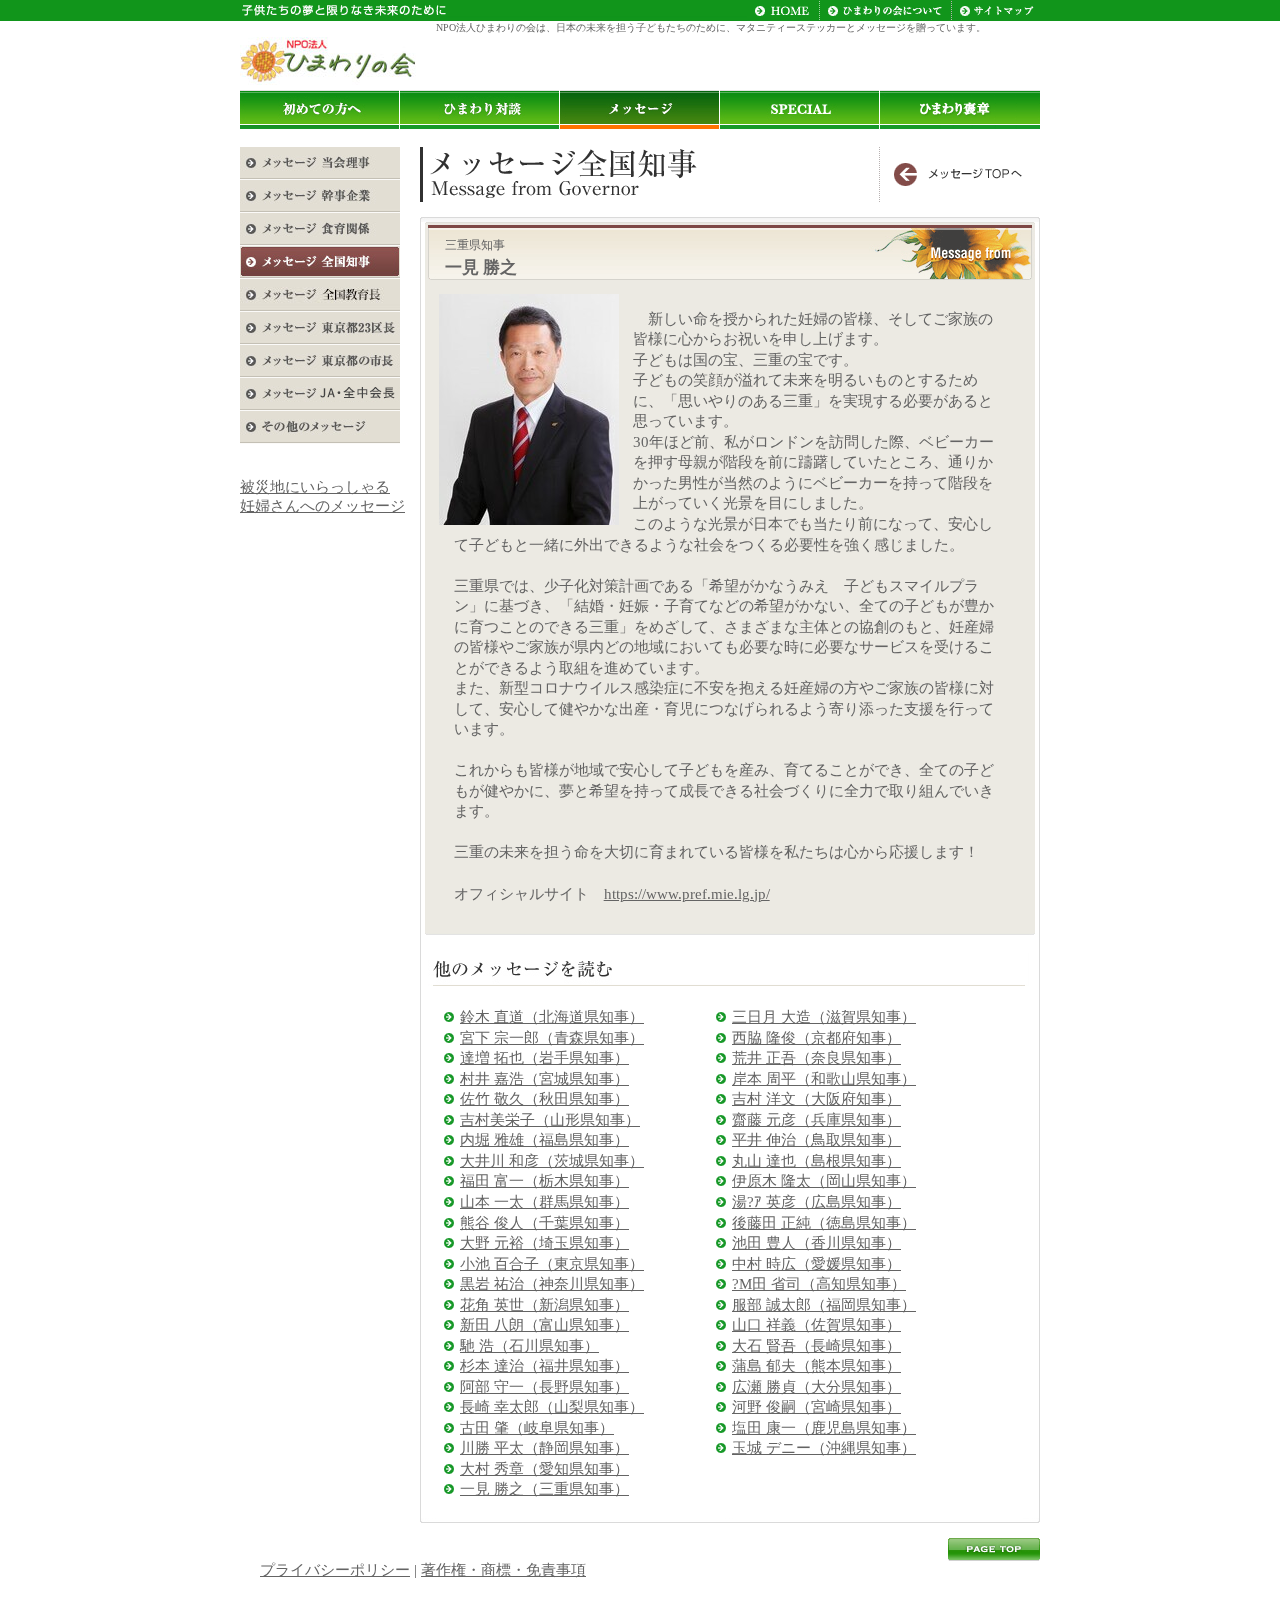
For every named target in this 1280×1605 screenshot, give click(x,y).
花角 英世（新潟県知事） (544, 1305)
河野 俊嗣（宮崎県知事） (816, 1407)
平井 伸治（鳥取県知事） (816, 1140)
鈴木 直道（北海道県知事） (552, 1017)
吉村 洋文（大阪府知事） (816, 1099)
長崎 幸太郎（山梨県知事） (552, 1407)
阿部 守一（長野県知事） (544, 1387)
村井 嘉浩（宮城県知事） (544, 1079)
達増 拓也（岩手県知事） (544, 1058)
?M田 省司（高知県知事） (819, 1284)
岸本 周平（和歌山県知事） (824, 1079)
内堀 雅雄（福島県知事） (544, 1140)
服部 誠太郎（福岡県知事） (824, 1305)
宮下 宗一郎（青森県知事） (552, 1038)
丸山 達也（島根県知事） (816, 1161)
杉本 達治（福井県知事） (544, 1366)
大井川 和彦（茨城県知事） (552, 1161)
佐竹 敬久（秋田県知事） (544, 1099)
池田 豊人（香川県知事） (816, 1243)
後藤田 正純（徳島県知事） (824, 1223)
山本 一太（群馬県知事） (544, 1202)
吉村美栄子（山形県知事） (550, 1120)
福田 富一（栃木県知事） (544, 1181)
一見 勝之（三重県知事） (544, 1489)
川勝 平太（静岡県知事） (544, 1448)
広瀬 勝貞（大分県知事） (816, 1387)
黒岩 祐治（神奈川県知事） (552, 1284)
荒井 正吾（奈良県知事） (816, 1058)
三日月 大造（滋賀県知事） (824, 1017)
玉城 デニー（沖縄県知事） (824, 1448)
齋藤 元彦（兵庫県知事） (816, 1120)
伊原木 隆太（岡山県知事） (824, 1181)
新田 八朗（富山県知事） (544, 1325)
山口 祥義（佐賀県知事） (816, 1325)
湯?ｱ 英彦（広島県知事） (816, 1202)
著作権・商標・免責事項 (503, 1570)
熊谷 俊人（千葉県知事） (544, 1223)
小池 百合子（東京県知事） (552, 1264)
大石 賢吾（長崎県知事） (816, 1346)
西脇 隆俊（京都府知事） (816, 1038)
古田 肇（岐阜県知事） (537, 1428)
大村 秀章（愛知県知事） (544, 1469)
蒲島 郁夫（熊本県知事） (816, 1366)
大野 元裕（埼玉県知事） (544, 1243)
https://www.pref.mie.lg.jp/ (687, 894)
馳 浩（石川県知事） (529, 1346)
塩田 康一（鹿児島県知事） (824, 1428)
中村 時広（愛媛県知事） (816, 1264)
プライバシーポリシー (335, 1570)
